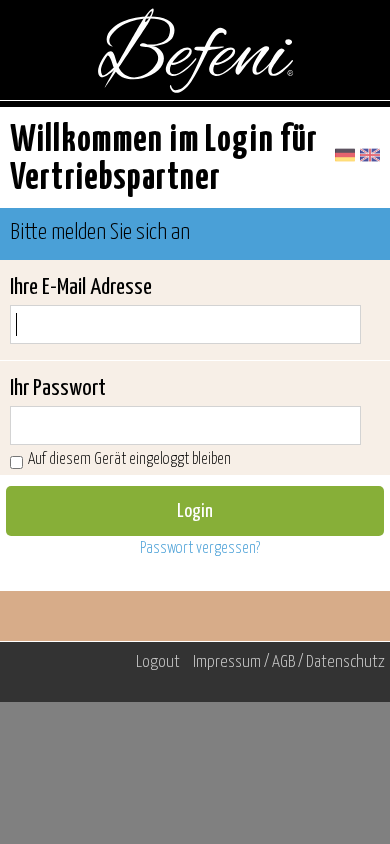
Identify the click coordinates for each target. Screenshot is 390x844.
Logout (158, 662)
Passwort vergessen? (200, 548)
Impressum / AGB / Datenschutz (289, 662)
